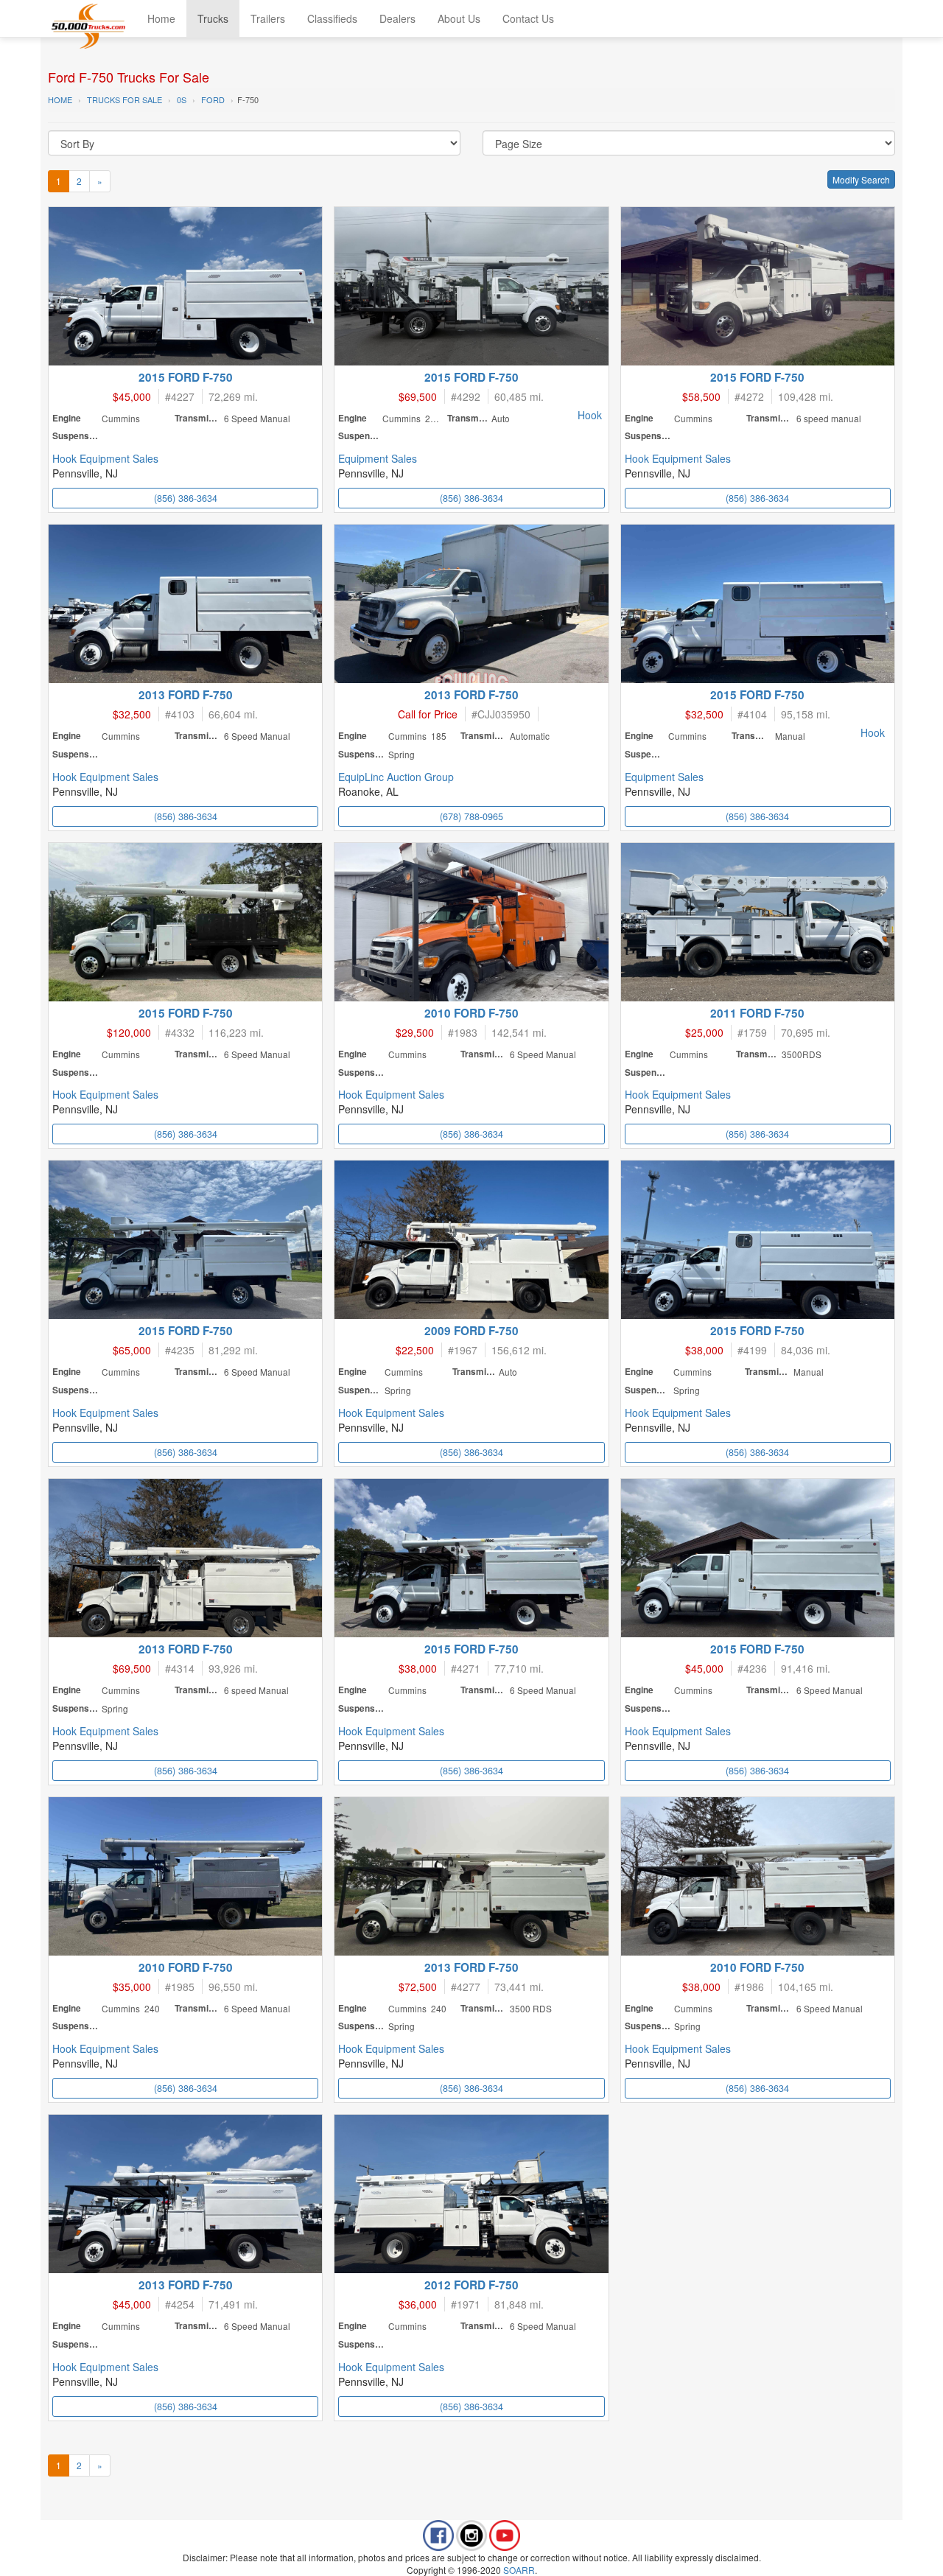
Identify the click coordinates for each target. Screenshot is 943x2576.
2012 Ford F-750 (471, 2285)
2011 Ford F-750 (757, 1013)
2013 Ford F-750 (186, 695)
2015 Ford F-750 (186, 377)
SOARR (519, 2570)
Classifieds (332, 18)
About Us (459, 18)
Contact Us (528, 18)
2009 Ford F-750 (471, 1331)
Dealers (397, 18)
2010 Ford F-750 (471, 1013)
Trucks (213, 18)
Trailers (268, 18)
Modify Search (861, 179)
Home (161, 18)
